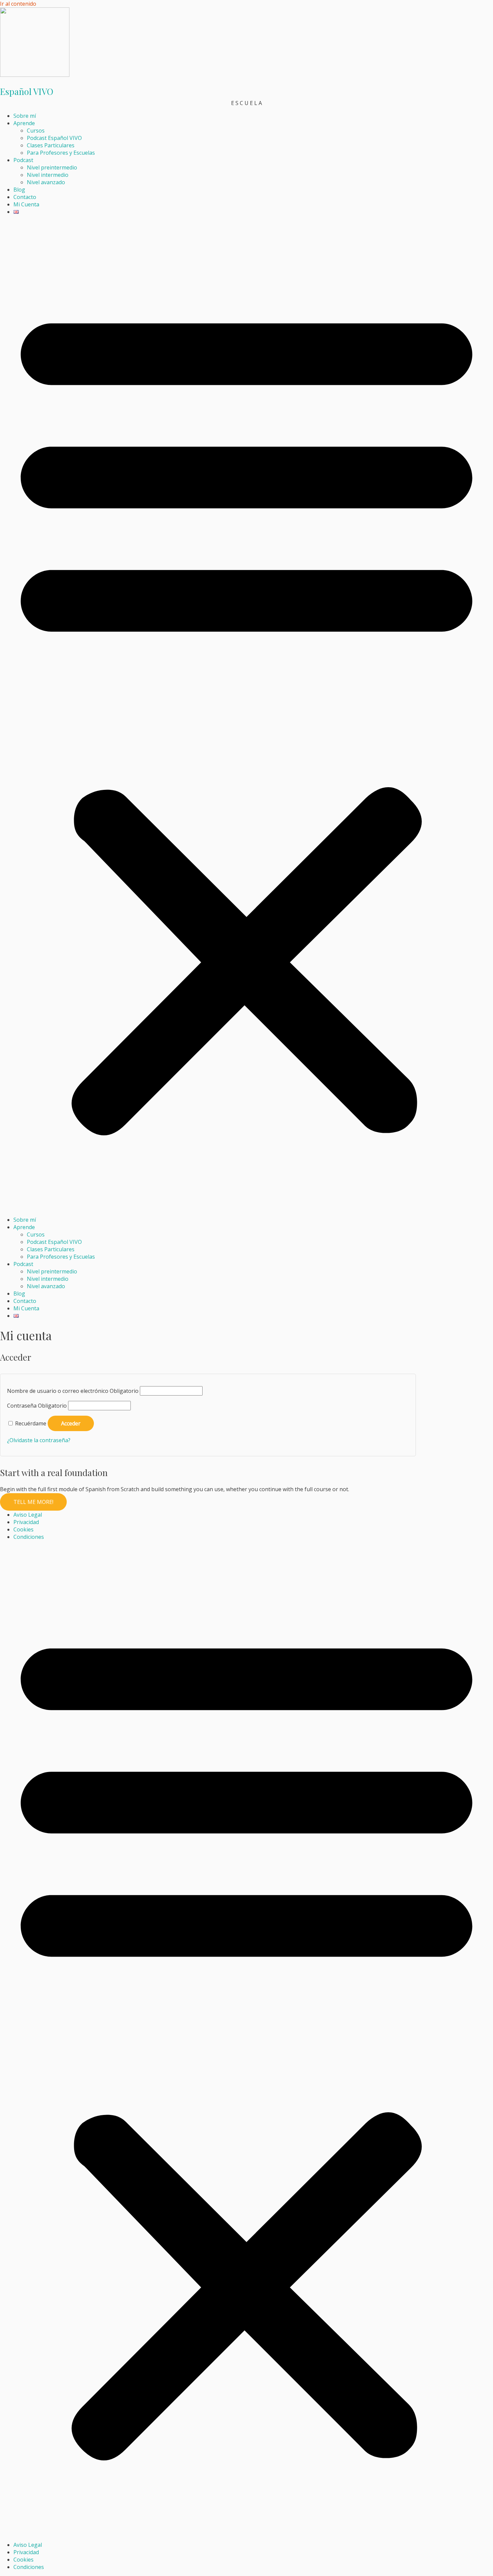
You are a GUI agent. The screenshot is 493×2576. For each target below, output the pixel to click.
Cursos (36, 131)
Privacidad (26, 1522)
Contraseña (37, 1406)
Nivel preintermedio (52, 167)
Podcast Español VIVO (54, 138)
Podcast (23, 160)
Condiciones (29, 1537)
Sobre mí (25, 116)
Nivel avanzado (46, 182)
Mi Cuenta (26, 204)
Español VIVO (27, 91)
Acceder (71, 1423)
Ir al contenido (18, 4)
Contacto (25, 197)
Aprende (24, 123)
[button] (246, 716)
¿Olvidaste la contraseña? (39, 1440)
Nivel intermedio (48, 175)
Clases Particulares (51, 145)
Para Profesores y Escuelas (61, 153)
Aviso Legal (28, 1515)
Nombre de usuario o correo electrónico (73, 1391)
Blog (19, 190)
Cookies (23, 1529)
